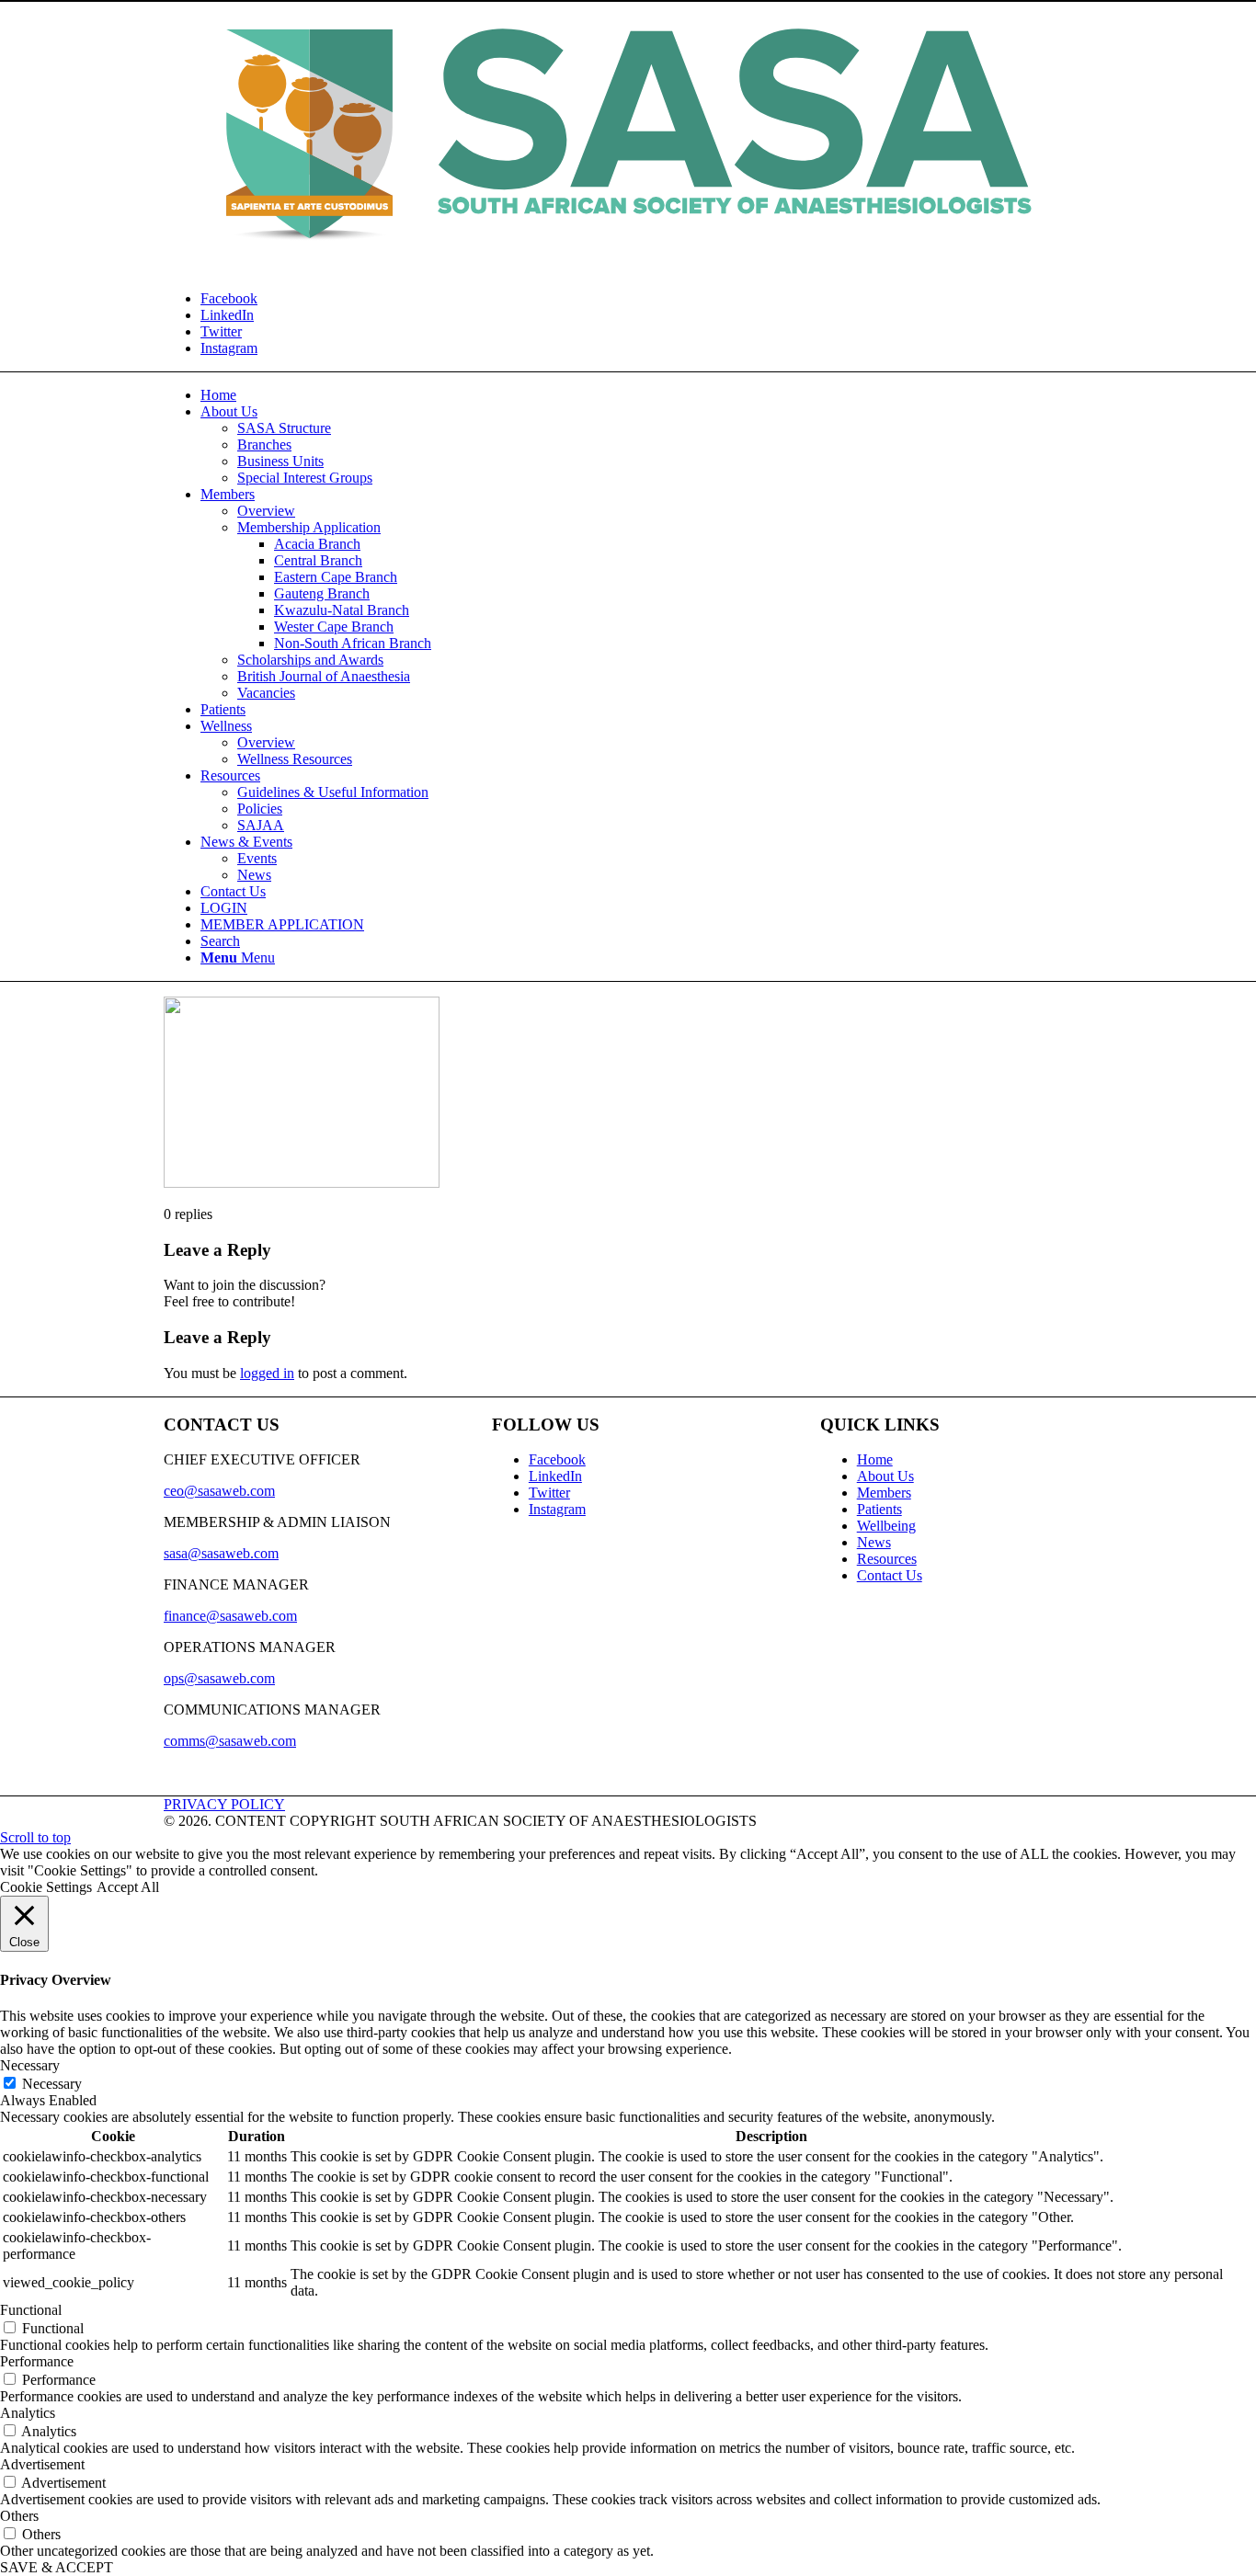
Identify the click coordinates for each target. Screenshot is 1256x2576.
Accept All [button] (128, 1887)
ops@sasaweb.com (219, 1678)
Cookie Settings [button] (46, 1887)
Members (884, 1493)
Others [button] (19, 2516)
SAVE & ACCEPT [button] (57, 2567)
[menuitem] (218, 395)
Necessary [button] (30, 2065)
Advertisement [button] (42, 2464)
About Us (885, 1476)
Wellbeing (886, 1526)
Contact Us (890, 1575)
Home (875, 1459)
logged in (267, 1373)
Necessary (52, 2084)
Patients (879, 1509)
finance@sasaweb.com (230, 1616)
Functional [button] (31, 2310)
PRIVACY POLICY (224, 1804)
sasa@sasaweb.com (221, 1553)
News (874, 1542)
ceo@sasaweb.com (219, 1491)
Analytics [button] (28, 2413)
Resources (887, 1559)
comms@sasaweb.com (230, 1741)
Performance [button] (37, 2361)
